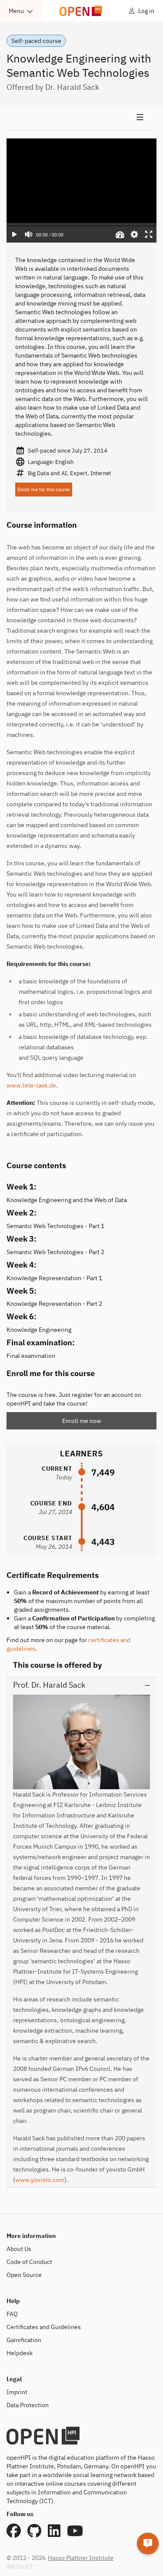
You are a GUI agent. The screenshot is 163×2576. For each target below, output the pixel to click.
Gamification (24, 2340)
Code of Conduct (29, 2262)
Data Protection (28, 2405)
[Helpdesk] (148, 2543)
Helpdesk (20, 2353)
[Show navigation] (79, 118)
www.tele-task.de (31, 1085)
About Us (19, 2249)
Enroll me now (82, 1421)
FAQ (12, 2314)
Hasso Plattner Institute (81, 2558)
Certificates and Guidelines (44, 2327)
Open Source (24, 2275)
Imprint (17, 2392)
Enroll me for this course (44, 490)
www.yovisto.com (40, 2180)
